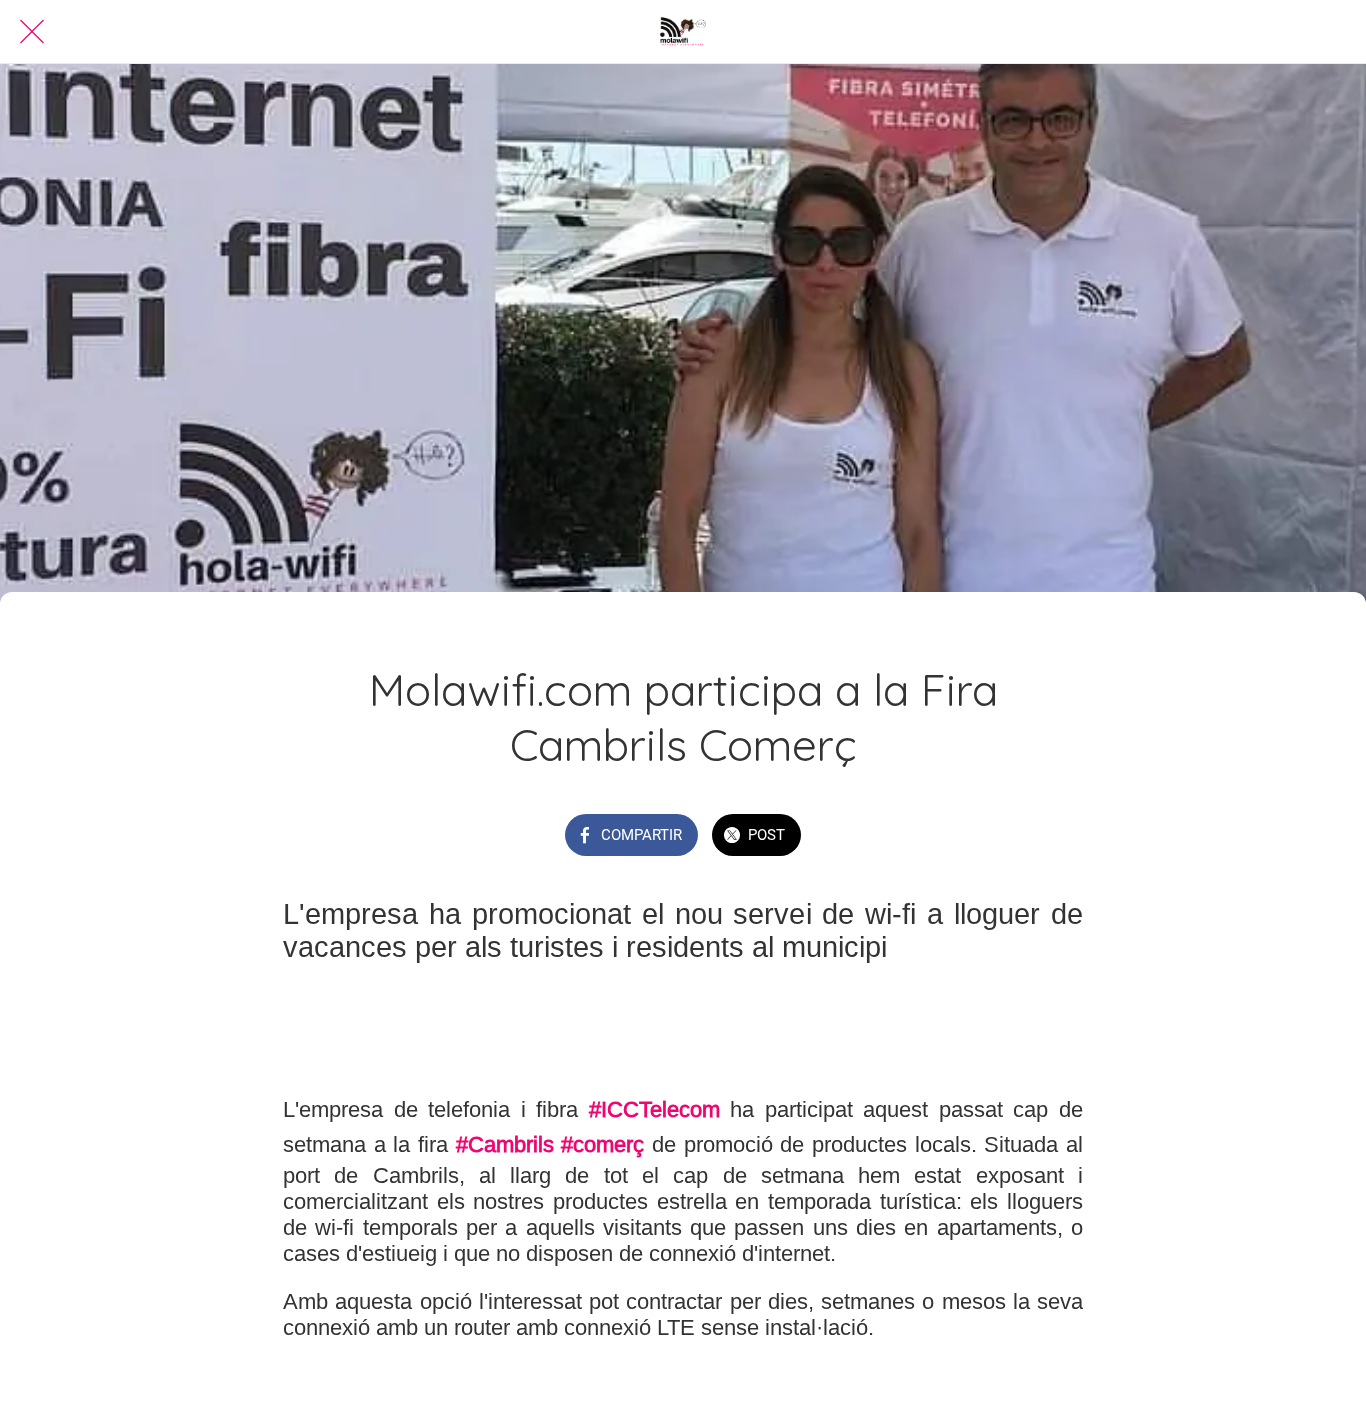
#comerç (602, 1144)
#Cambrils (505, 1144)
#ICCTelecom (654, 1109)
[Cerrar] (32, 32)
